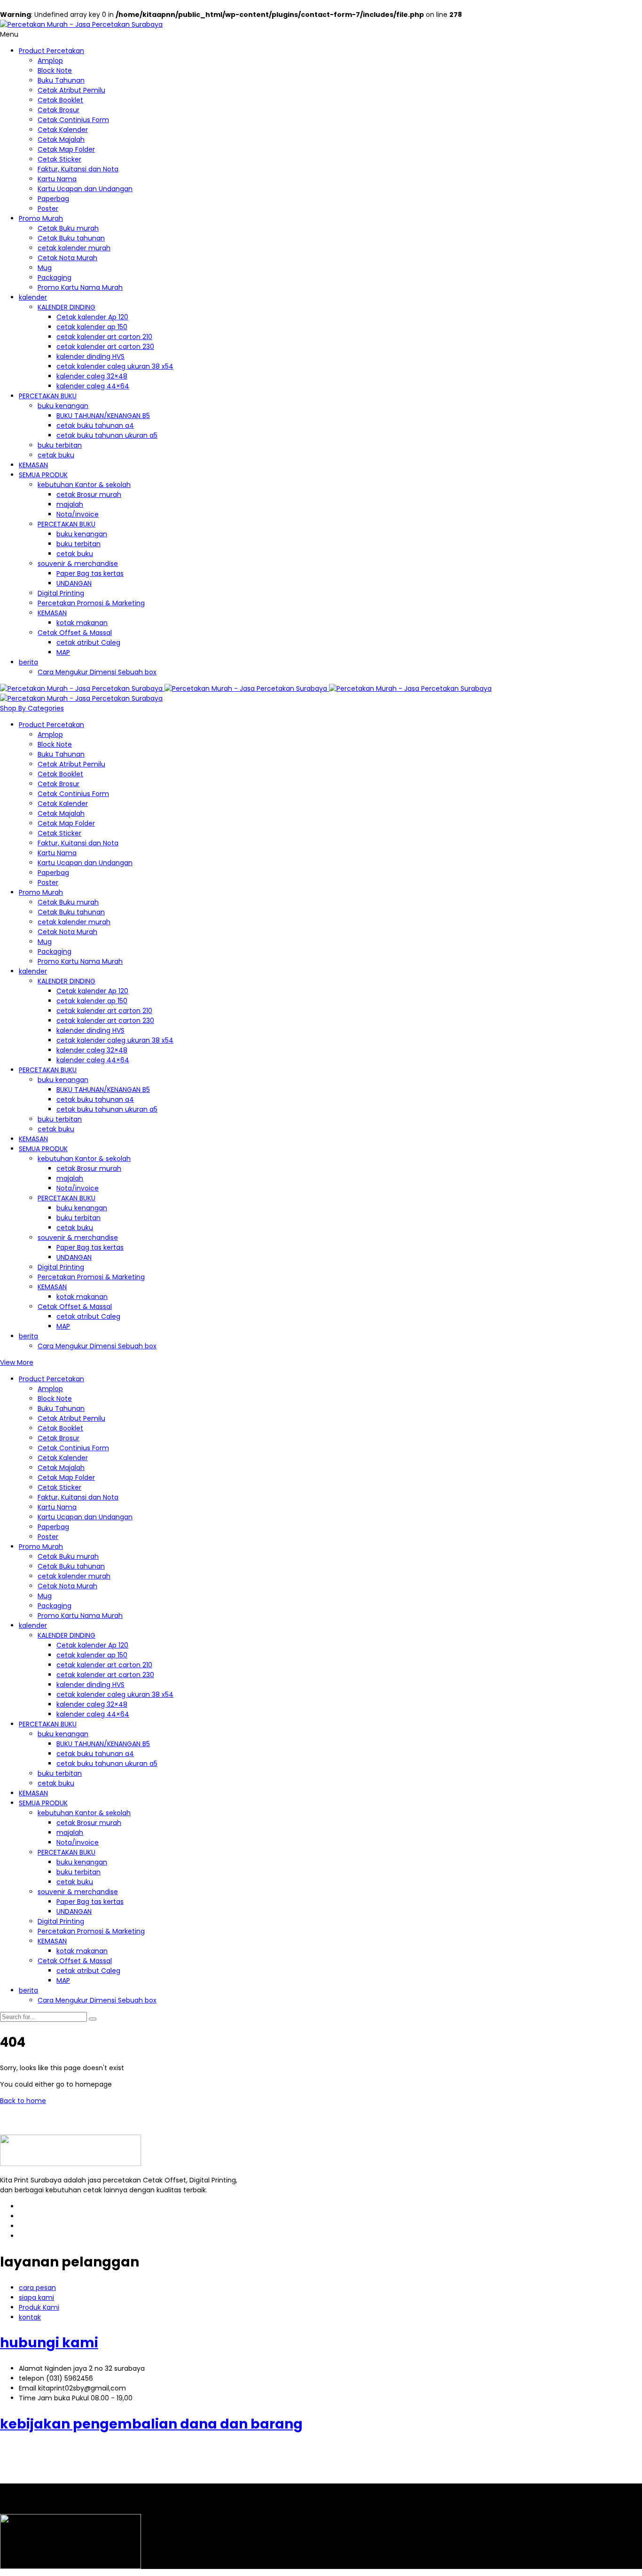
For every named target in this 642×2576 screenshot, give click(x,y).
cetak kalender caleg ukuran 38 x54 (115, 366)
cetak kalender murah (74, 248)
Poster (48, 209)
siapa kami (36, 2298)
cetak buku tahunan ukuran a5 (107, 435)
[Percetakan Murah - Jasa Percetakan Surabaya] (81, 24)
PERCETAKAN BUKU (48, 396)
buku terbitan (60, 445)
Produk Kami (39, 2307)
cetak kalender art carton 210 (104, 337)
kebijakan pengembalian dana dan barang (151, 2424)
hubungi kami (49, 2343)
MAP (63, 652)
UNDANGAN (74, 583)
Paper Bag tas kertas (90, 573)
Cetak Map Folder (66, 149)
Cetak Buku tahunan (71, 238)
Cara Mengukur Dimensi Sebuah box (97, 672)
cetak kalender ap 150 (92, 327)
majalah (70, 504)
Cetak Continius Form (73, 120)
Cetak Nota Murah (67, 258)
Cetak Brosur (59, 110)
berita (28, 662)
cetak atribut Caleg (88, 642)
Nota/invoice (78, 514)
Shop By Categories (32, 708)
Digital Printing (61, 593)
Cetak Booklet (60, 100)
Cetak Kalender (63, 130)
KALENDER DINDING (67, 307)
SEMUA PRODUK (43, 475)
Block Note (55, 70)
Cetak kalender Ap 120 (92, 317)
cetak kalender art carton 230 (105, 347)
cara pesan (37, 2288)
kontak (30, 2317)
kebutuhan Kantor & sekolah (84, 485)
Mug (45, 268)
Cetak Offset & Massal (75, 633)
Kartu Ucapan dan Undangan (85, 189)
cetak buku (56, 455)
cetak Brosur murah (89, 495)
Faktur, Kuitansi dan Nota (78, 169)
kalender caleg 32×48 (92, 376)
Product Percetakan (51, 51)
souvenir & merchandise (78, 564)
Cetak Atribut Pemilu (71, 90)
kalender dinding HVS (90, 356)
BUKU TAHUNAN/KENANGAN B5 (103, 416)
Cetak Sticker (59, 159)
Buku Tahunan (61, 80)
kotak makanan (82, 623)
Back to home (23, 2101)
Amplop (50, 61)
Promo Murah (41, 218)
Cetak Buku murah (68, 228)
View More (17, 1362)
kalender (33, 297)
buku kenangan (63, 406)
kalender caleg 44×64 (93, 386)
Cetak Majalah (61, 139)
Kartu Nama (57, 179)
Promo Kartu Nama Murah (80, 287)
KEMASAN (33, 465)
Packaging (55, 278)
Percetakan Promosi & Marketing (91, 603)
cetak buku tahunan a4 (95, 425)
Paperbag (53, 199)
